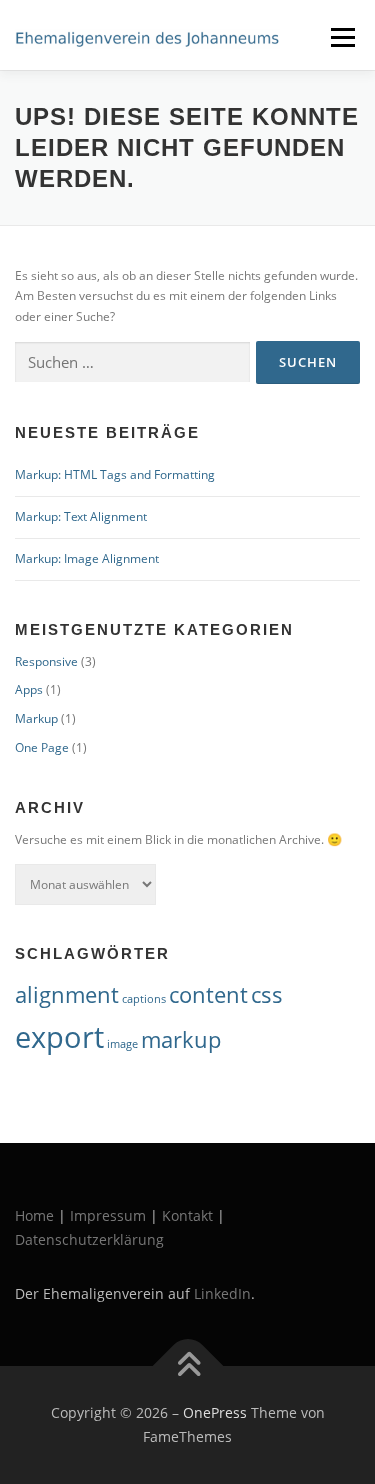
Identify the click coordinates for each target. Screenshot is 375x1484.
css (267, 994)
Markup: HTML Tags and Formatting (115, 474)
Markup (36, 718)
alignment (67, 994)
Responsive (46, 661)
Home (34, 1215)
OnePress (215, 1412)
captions (144, 999)
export (59, 1037)
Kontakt (187, 1215)
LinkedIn (222, 1293)
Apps (29, 689)
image (122, 1044)
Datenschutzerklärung (89, 1239)
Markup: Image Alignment (87, 558)
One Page (42, 747)
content (208, 994)
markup (181, 1039)
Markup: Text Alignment (81, 516)
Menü (341, 37)
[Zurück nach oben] (187, 1366)
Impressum (108, 1215)
